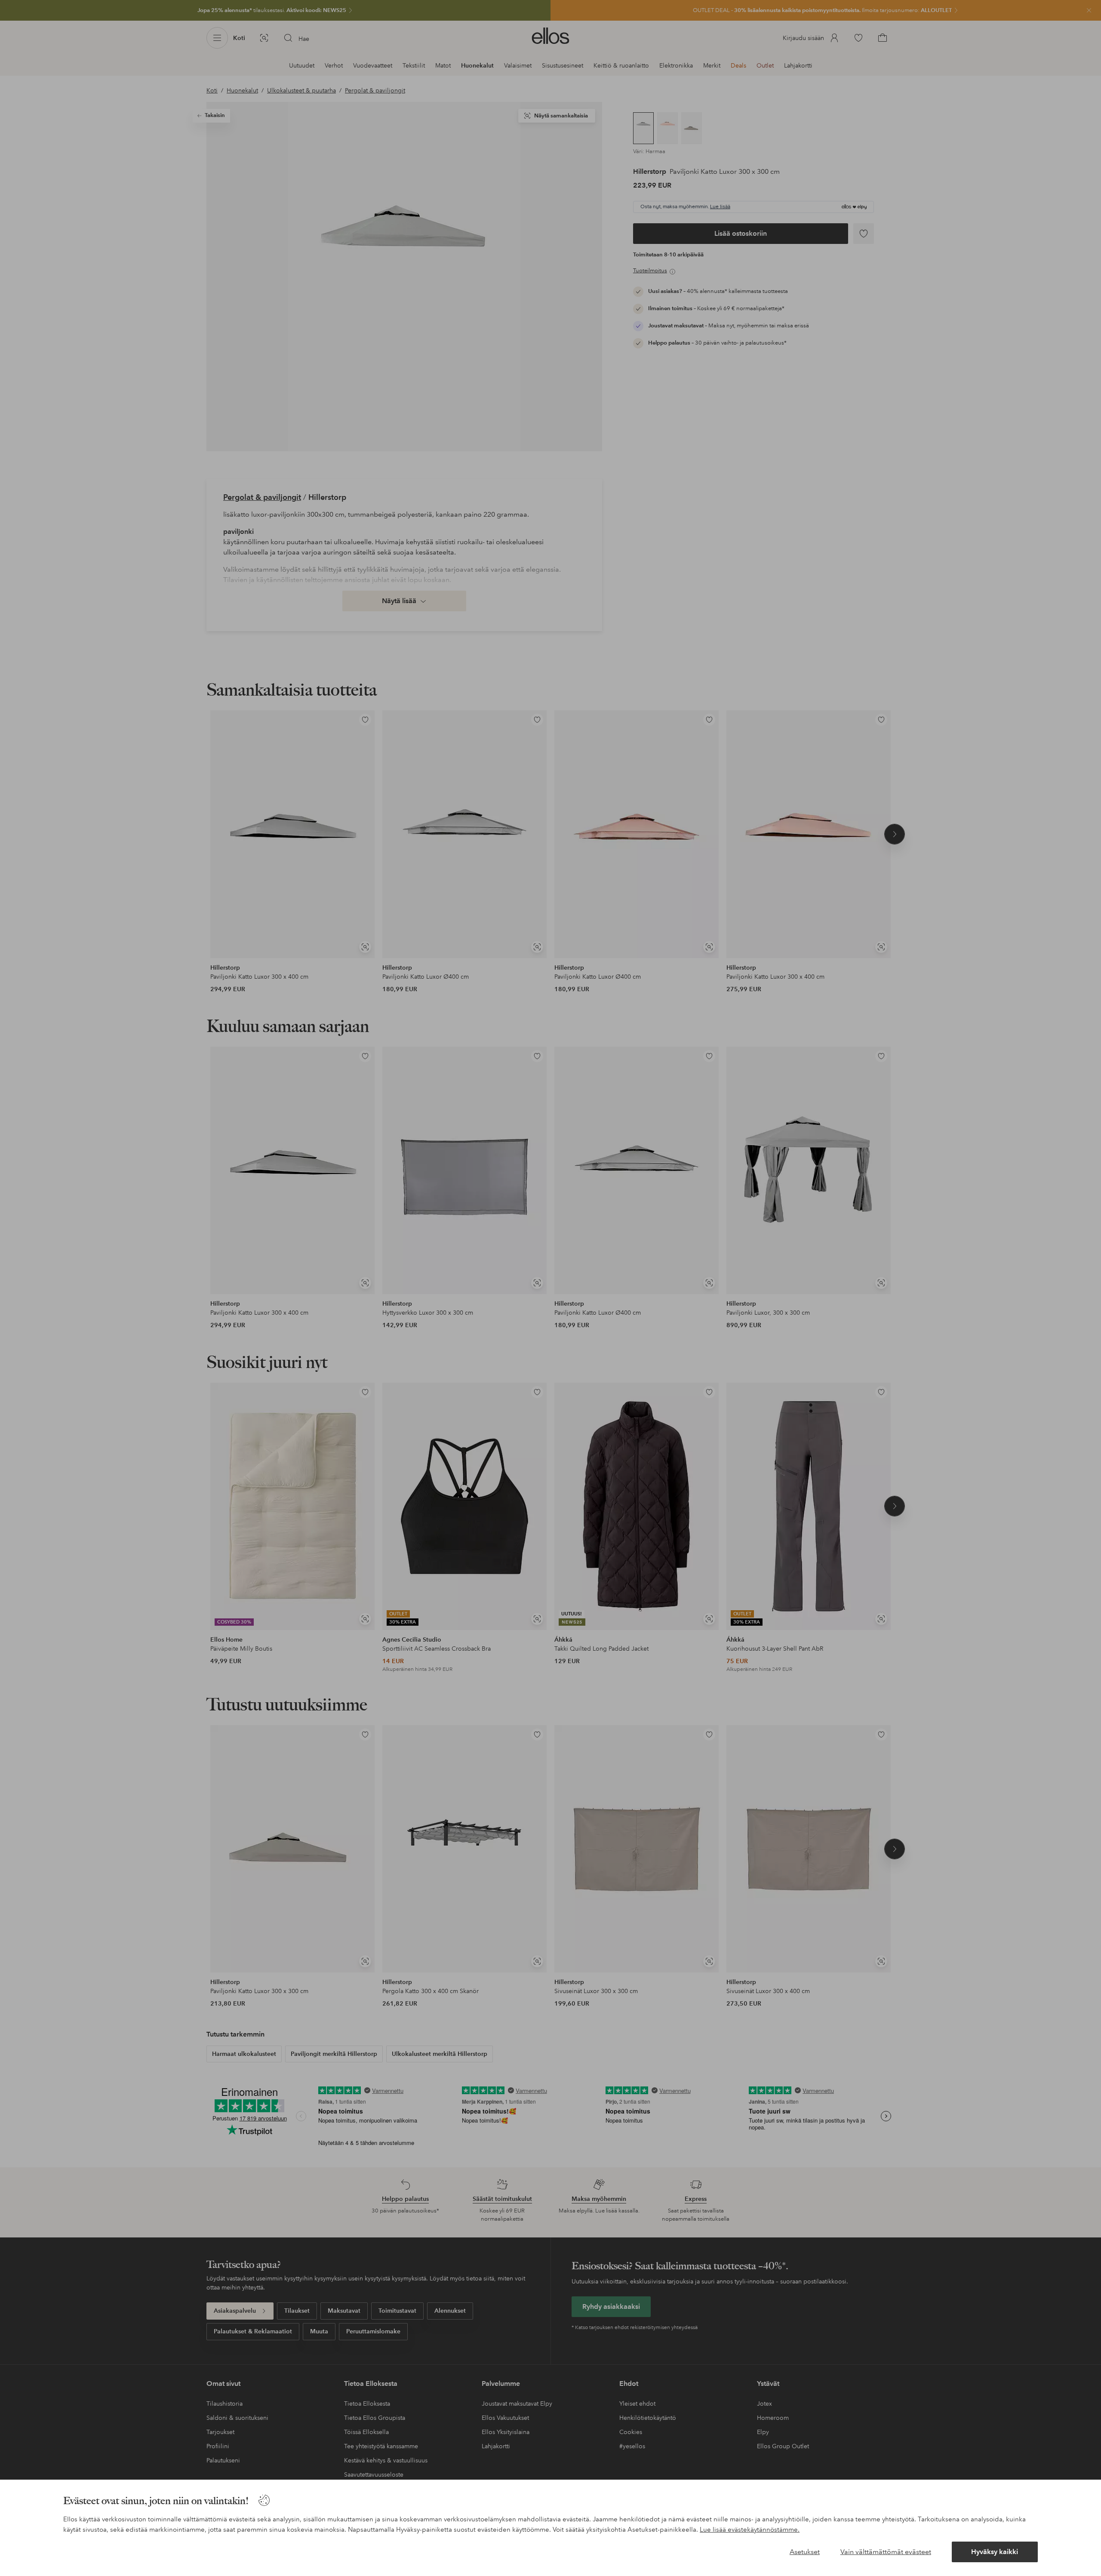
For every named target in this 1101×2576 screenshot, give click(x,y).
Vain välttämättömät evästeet (886, 2552)
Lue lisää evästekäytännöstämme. (750, 2530)
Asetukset (805, 2552)
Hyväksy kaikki (995, 2552)
